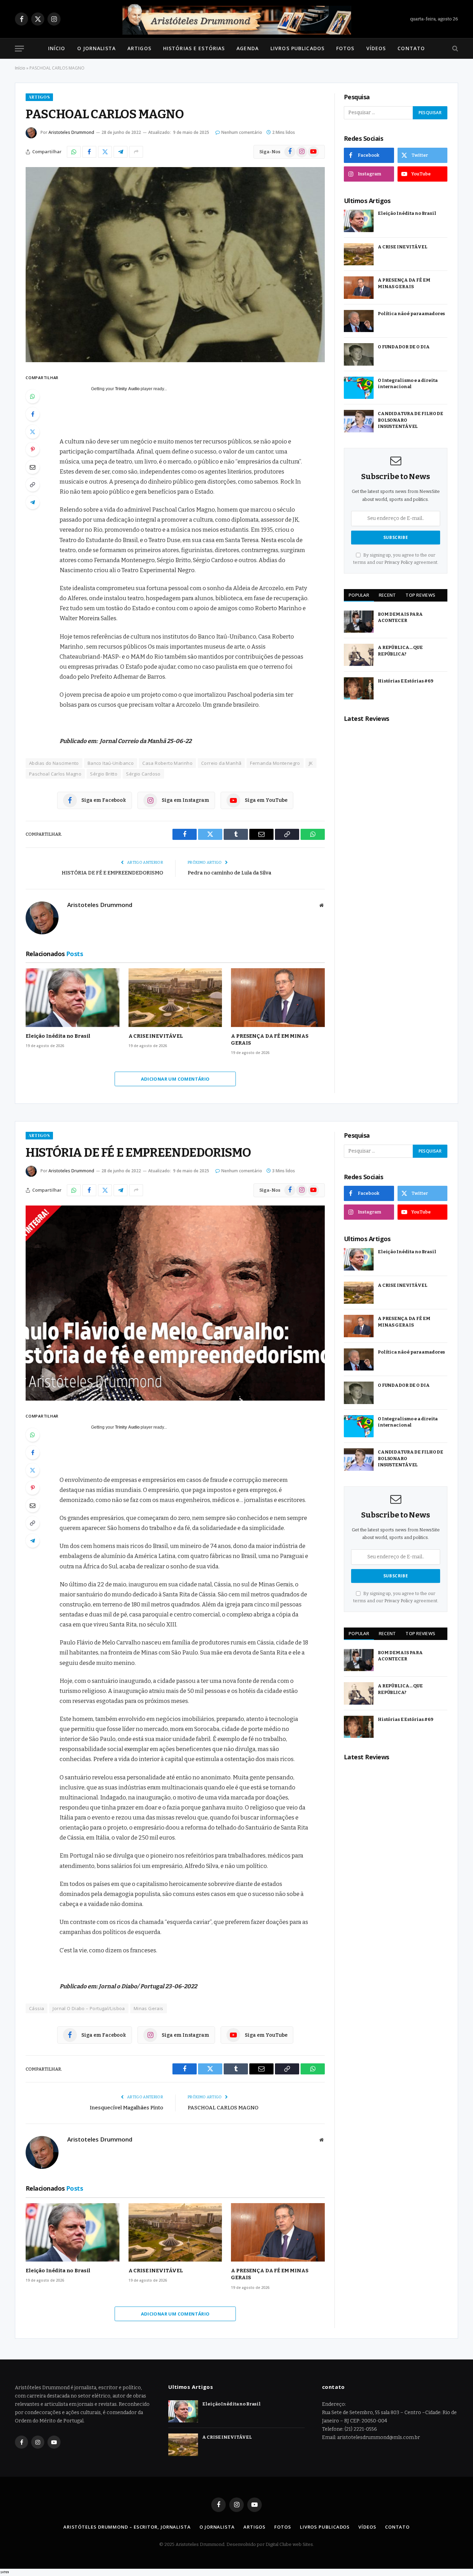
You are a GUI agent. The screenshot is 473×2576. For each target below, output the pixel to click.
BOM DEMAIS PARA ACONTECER (400, 617)
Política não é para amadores (411, 314)
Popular (359, 595)
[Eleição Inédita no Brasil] (73, 997)
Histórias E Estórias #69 (405, 681)
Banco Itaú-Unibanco (111, 763)
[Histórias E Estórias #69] (359, 689)
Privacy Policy (399, 562)
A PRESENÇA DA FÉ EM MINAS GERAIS (270, 1039)
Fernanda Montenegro (275, 763)
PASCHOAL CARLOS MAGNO (223, 2108)
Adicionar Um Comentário (175, 1079)
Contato (411, 48)
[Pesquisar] (454, 49)
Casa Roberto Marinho (167, 763)
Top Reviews (420, 595)
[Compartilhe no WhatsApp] (74, 152)
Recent (387, 595)
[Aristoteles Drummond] (237, 19)
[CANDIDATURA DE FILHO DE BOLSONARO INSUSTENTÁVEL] (359, 421)
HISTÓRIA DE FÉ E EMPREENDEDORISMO (112, 873)
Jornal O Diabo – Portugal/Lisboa (89, 2008)
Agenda (248, 48)
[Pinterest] (33, 449)
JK (311, 763)
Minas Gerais (149, 2008)
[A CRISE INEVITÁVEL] (175, 997)
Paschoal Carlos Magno (55, 774)
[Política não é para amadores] (359, 321)
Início (57, 48)
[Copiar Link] (33, 485)
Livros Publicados (297, 48)
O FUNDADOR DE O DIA (404, 347)
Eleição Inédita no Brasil (58, 1036)
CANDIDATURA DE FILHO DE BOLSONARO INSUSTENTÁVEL (410, 420)
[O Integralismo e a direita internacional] (359, 388)
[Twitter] (33, 432)
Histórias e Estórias (194, 48)
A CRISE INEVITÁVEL (156, 1036)
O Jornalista (96, 48)
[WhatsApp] (33, 396)
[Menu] (19, 49)
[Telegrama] (33, 502)
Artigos (139, 48)
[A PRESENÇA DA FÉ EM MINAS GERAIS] (278, 997)
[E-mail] (33, 467)
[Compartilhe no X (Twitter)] (105, 152)
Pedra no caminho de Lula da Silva (229, 873)
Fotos (345, 48)
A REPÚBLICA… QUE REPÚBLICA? (400, 651)
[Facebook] (33, 414)
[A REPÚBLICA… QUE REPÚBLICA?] (359, 655)
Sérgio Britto (104, 774)
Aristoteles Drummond (71, 132)
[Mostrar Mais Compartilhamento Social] (136, 152)
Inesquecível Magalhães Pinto (126, 2108)
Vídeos (376, 48)
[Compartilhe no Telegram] (121, 152)
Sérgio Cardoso (143, 774)
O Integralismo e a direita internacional (408, 384)
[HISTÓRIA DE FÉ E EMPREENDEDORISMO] (175, 1303)
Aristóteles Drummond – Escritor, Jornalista (127, 2527)
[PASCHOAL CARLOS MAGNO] (175, 265)
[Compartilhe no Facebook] (89, 152)
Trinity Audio (127, 389)
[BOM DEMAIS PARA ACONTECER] (359, 622)
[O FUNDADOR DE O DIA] (359, 354)
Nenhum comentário (242, 132)
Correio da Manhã (221, 763)
